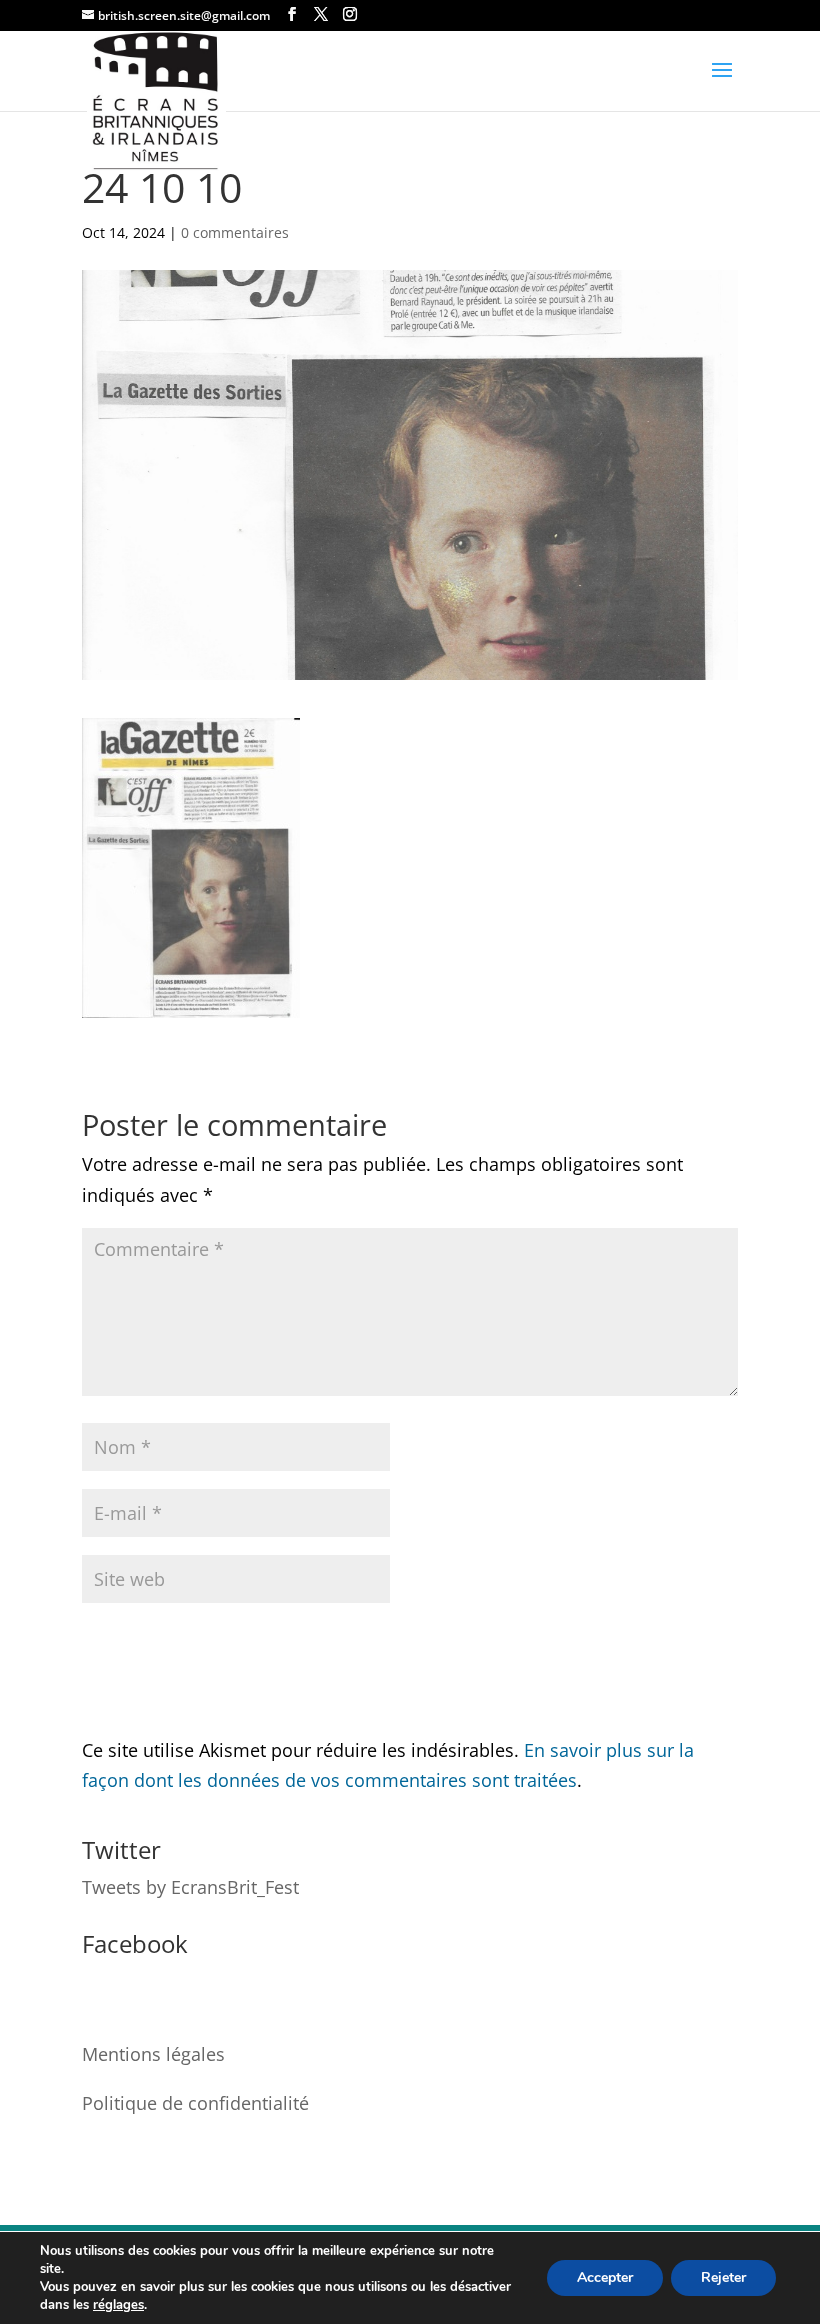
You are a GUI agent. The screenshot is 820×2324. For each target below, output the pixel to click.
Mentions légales (153, 2054)
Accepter (605, 2277)
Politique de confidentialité (195, 2103)
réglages (118, 2305)
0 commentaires (235, 232)
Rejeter (723, 2277)
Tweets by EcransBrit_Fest (190, 1887)
